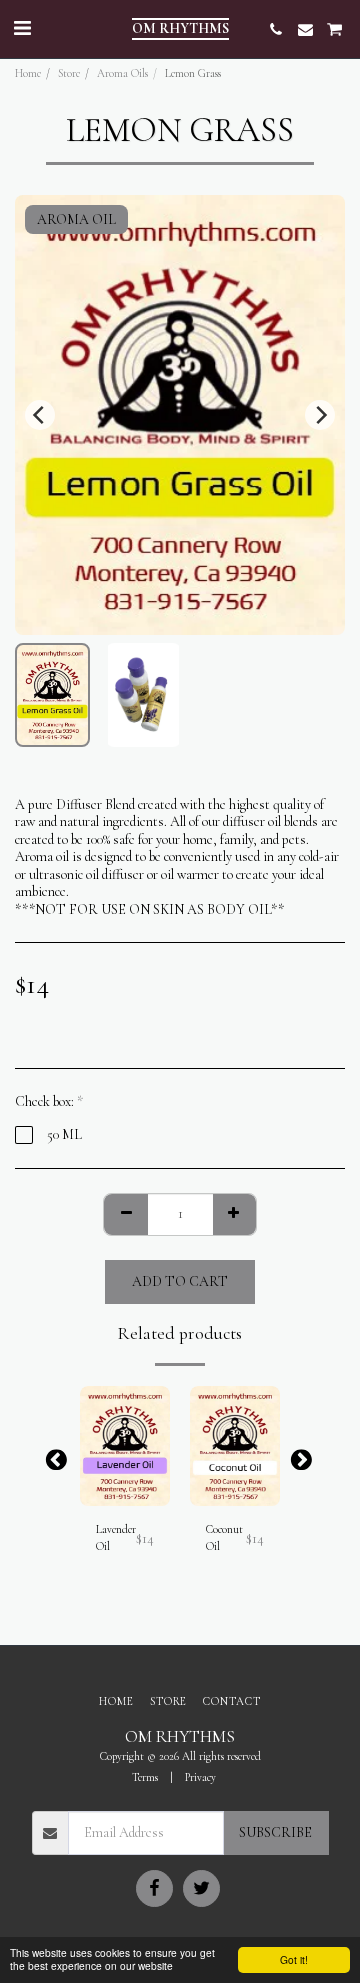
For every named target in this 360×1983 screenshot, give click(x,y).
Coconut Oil (224, 1538)
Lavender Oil (116, 1538)
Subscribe (275, 1832)
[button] (22, 29)
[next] (320, 415)
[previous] (40, 415)
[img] (125, 1446)
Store (69, 73)
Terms (145, 1777)
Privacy (200, 1777)
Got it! (294, 1959)
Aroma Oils (122, 73)
